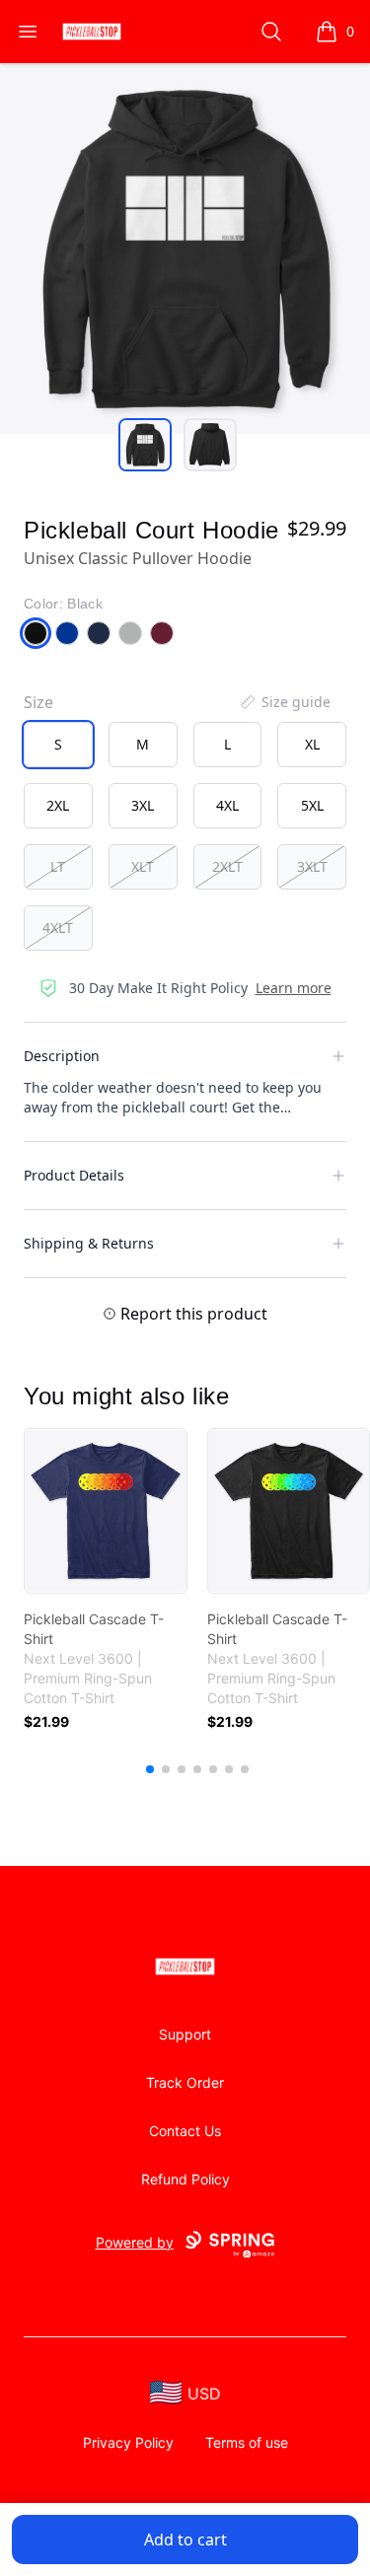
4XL (227, 805)
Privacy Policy (128, 2442)
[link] (106, 1511)
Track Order (185, 2082)
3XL (143, 805)
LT (58, 866)
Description (62, 1056)
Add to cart (185, 2540)
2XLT (227, 866)
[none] (284, 702)
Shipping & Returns (89, 1243)
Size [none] (38, 702)
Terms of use (247, 2442)
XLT (143, 866)
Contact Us (185, 2131)
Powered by (135, 2242)
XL (312, 744)
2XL (58, 805)
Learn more (294, 988)
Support (185, 2034)
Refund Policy (185, 2179)
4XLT (58, 928)
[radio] (58, 745)
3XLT (312, 866)
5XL (312, 805)
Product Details (74, 1175)
